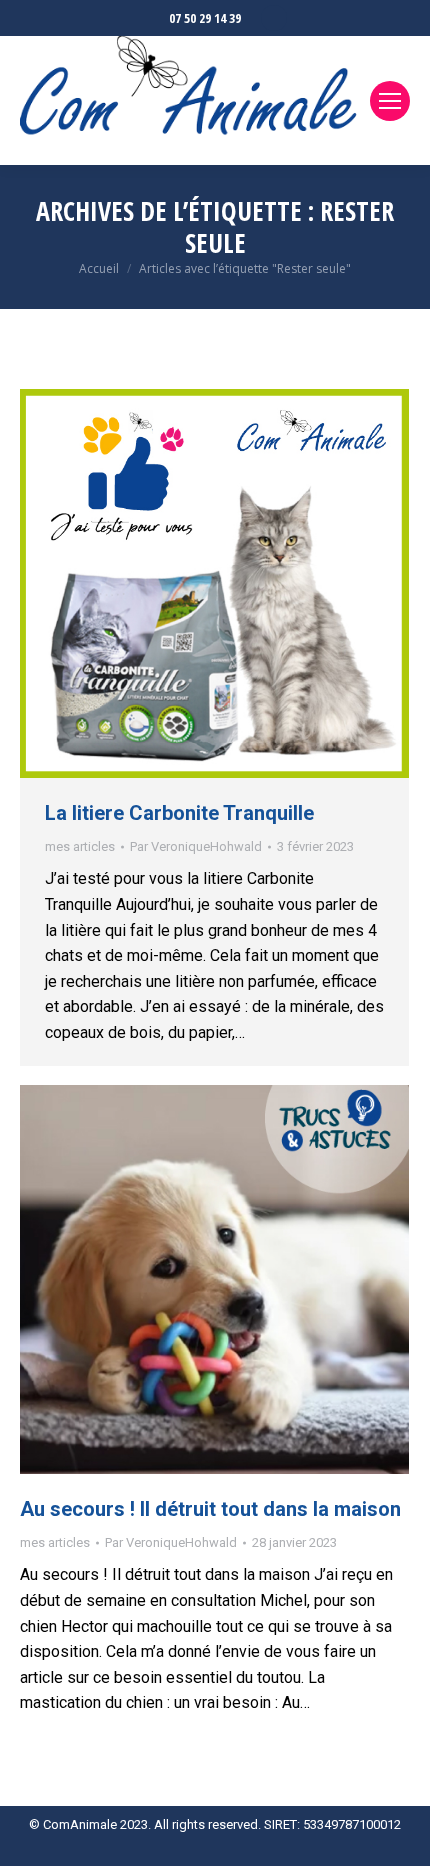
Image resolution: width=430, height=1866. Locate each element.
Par (196, 846)
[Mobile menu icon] (390, 101)
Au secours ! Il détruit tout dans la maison (210, 1509)
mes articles (80, 846)
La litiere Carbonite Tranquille (179, 813)
